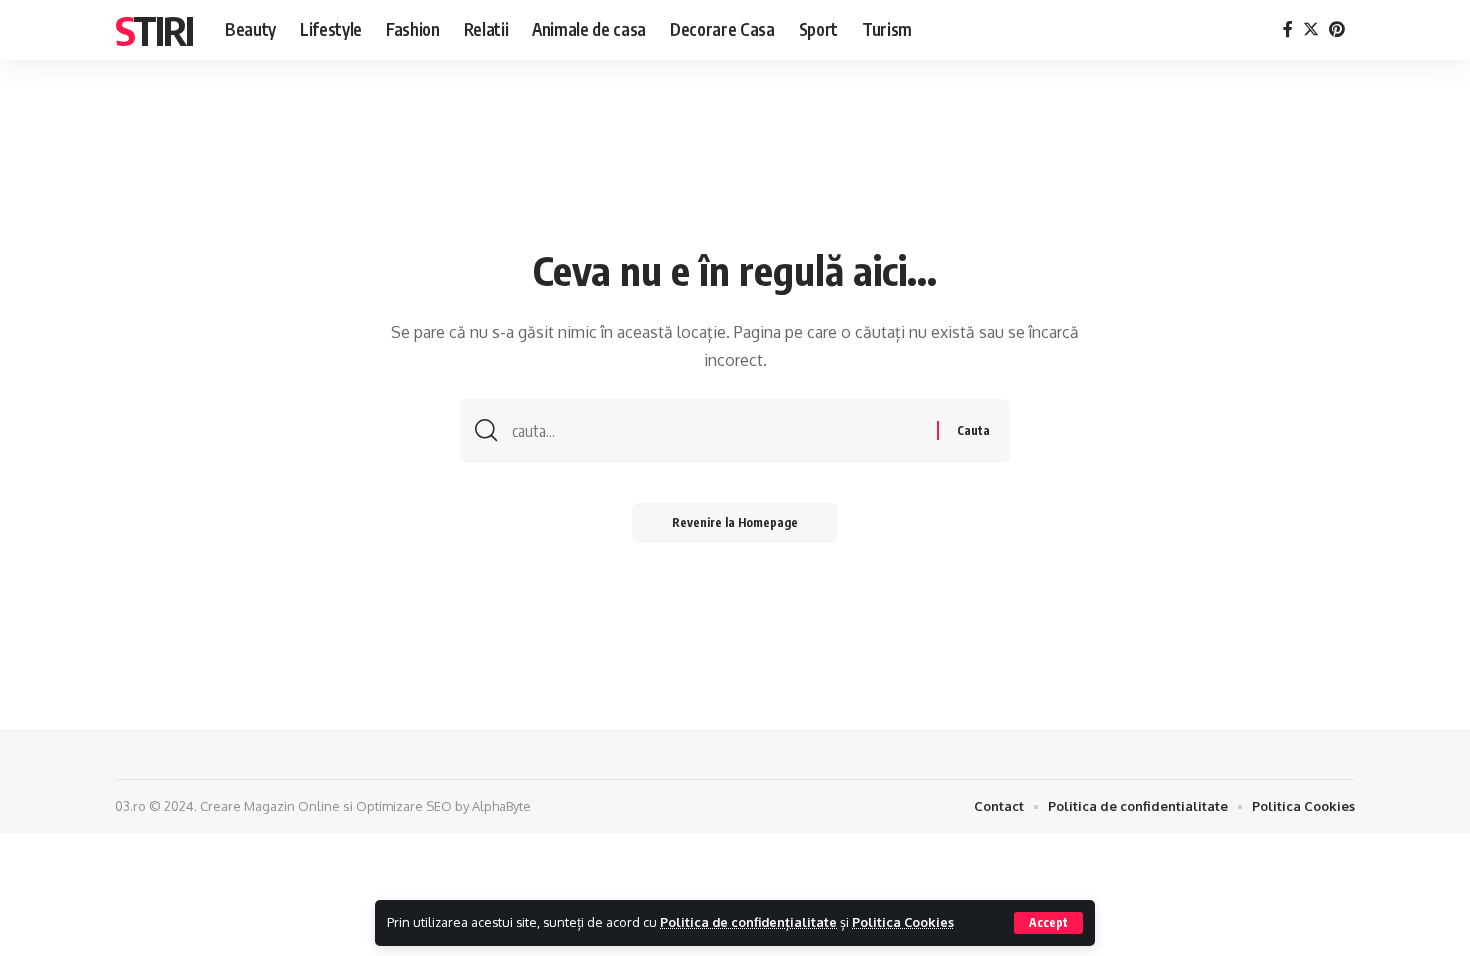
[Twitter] (1311, 29)
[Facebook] (1288, 29)
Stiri (154, 30)
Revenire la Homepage (735, 522)
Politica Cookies (903, 922)
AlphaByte (501, 806)
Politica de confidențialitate (748, 922)
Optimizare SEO (404, 806)
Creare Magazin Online (270, 806)
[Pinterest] (1337, 29)
